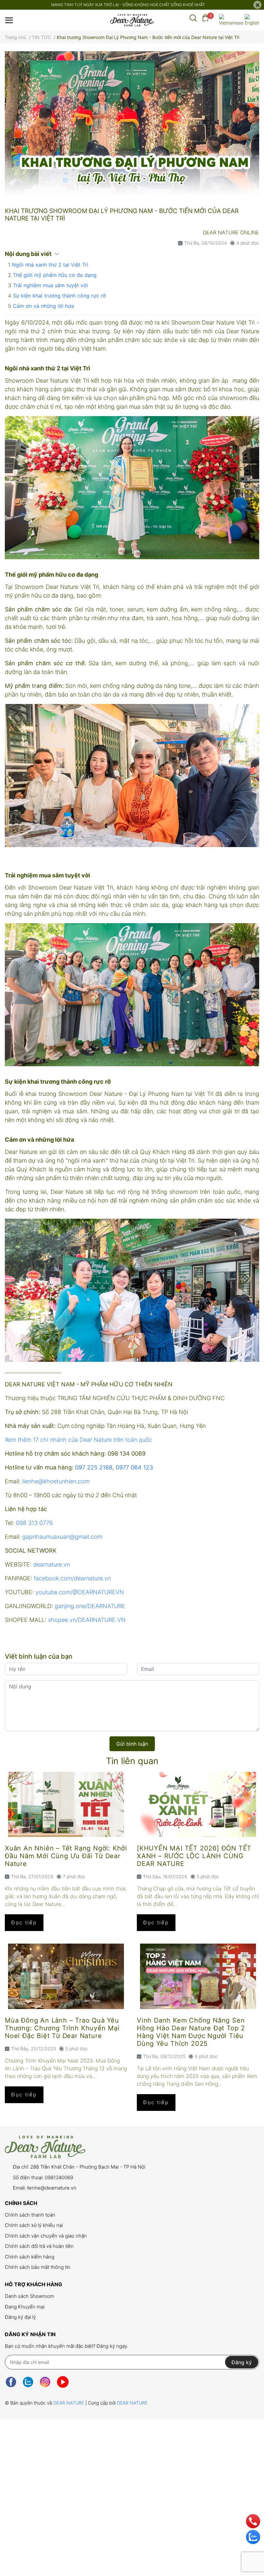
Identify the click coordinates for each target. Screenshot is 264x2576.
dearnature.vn (52, 1564)
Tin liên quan (132, 1761)
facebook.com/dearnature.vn (72, 1578)
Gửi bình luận (132, 1744)
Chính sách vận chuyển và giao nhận (46, 2236)
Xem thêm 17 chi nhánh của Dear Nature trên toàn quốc (79, 1440)
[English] (252, 20)
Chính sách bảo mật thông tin (38, 2267)
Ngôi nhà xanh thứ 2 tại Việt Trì (50, 265)
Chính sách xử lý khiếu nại (34, 2225)
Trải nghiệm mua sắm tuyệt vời (50, 285)
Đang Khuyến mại (25, 2307)
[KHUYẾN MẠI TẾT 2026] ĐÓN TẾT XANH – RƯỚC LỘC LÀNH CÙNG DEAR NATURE (194, 1856)
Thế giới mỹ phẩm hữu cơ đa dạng (55, 275)
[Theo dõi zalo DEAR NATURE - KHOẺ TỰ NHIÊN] (28, 2382)
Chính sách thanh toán (30, 2215)
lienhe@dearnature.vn (52, 2188)
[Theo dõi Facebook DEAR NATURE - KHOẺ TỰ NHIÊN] (11, 2382)
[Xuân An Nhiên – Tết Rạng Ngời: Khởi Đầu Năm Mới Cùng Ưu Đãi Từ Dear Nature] (66, 1805)
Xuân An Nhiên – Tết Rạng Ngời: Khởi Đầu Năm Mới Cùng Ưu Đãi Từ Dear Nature (66, 1856)
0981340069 (59, 2177)
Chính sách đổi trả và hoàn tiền (39, 2246)
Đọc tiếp (24, 1922)
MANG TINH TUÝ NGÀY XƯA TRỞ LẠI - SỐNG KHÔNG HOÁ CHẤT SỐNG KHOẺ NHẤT (128, 5)
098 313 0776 (34, 1523)
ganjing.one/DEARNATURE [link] (90, 1606)
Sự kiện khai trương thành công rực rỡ (59, 296)
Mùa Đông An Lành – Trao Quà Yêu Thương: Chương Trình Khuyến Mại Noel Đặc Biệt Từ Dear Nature (62, 2028)
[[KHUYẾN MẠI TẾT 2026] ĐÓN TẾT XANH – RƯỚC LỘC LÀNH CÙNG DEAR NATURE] (198, 1805)
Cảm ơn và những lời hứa (43, 306)
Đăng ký (242, 2362)
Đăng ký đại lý (20, 2317)
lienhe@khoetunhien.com (56, 1481)
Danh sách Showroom (29, 2296)
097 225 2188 (94, 1467)
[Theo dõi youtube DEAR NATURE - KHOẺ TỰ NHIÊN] (63, 2382)
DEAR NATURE (69, 2403)
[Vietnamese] (231, 20)
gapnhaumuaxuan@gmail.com (62, 1537)
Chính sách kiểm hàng (30, 2257)
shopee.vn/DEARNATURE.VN (87, 1620)
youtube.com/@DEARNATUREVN (80, 1592)
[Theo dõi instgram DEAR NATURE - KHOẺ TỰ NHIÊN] (45, 2382)
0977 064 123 (134, 1467)
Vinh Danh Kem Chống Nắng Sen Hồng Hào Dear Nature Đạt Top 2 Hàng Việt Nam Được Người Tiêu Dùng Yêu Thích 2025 (191, 2032)
